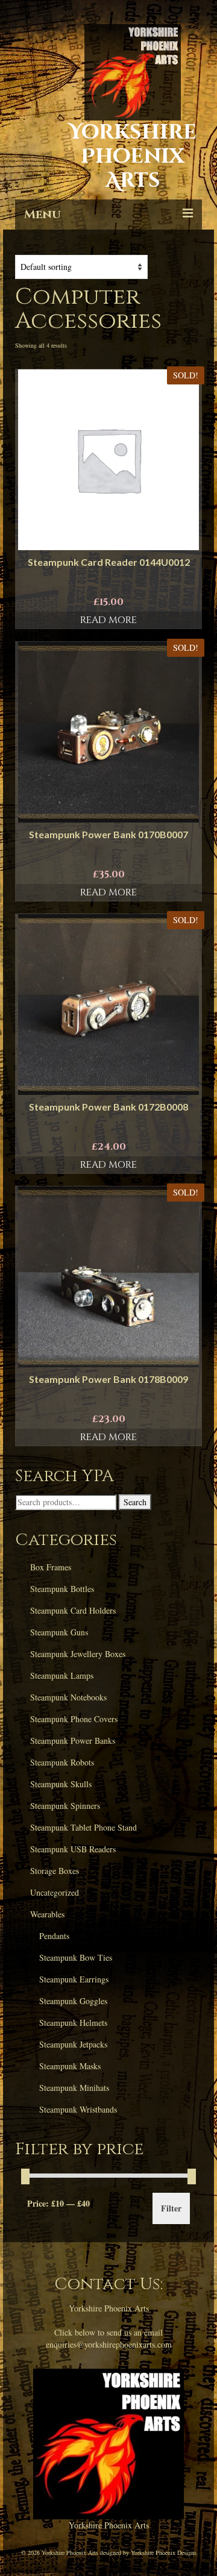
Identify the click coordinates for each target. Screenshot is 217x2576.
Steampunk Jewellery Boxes (78, 1654)
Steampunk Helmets (73, 2023)
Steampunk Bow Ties (76, 1957)
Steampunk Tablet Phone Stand (83, 1827)
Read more (108, 620)
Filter (171, 2208)
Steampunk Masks (70, 2066)
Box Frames (51, 1567)
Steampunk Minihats (74, 2088)
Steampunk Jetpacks (73, 2044)
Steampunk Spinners (65, 1806)
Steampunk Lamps (62, 1675)
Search (135, 1502)
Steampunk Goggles (73, 2001)
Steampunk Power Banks (73, 1741)
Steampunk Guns (59, 1632)
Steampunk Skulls (61, 1784)
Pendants (54, 1936)
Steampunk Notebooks (68, 1697)
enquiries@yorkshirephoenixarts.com (109, 2344)
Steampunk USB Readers (73, 1849)
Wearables (47, 1914)
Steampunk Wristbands (78, 2109)
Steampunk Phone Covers (74, 1719)
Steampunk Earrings (74, 1979)
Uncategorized (55, 1892)
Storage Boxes (55, 1871)
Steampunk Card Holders (73, 1610)
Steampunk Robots (62, 1762)
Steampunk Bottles (62, 1589)
